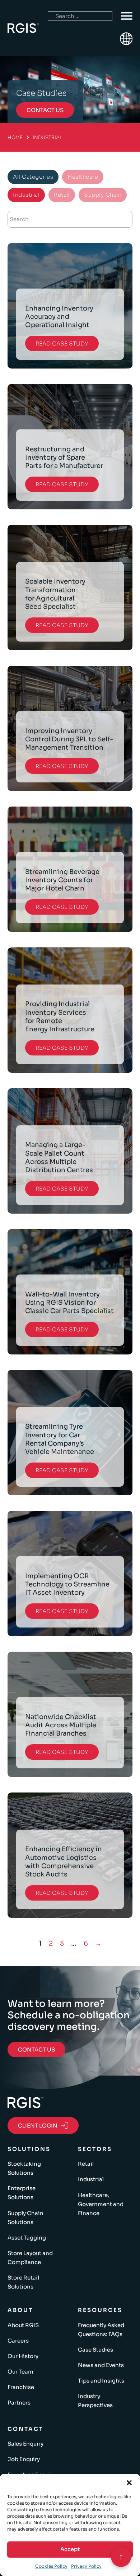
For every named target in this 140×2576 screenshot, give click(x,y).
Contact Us (36, 2050)
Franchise (21, 2387)
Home (15, 137)
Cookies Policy (51, 2566)
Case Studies (95, 2350)
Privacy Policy (86, 2566)
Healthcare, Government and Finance (101, 2204)
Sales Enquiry (25, 2444)
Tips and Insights (101, 2381)
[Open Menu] (127, 16)
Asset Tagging (27, 2238)
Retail (86, 2164)
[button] (129, 2483)
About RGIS (23, 2325)
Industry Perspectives (95, 2401)
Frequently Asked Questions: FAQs (101, 2330)
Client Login (38, 2126)
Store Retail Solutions (23, 2282)
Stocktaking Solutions (24, 2168)
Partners (19, 2403)
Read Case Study (62, 343)
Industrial (91, 2179)
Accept (70, 2549)
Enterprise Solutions (22, 2193)
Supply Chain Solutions (25, 2218)
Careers (18, 2341)
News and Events (101, 2365)
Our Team (20, 2372)
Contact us (45, 110)
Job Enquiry (24, 2459)
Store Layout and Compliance (30, 2258)
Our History (23, 2356)
